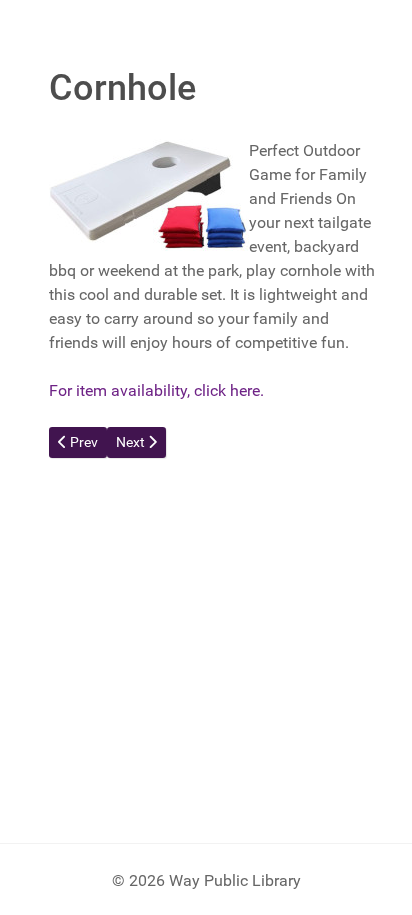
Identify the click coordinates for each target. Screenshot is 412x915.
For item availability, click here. (156, 390)
